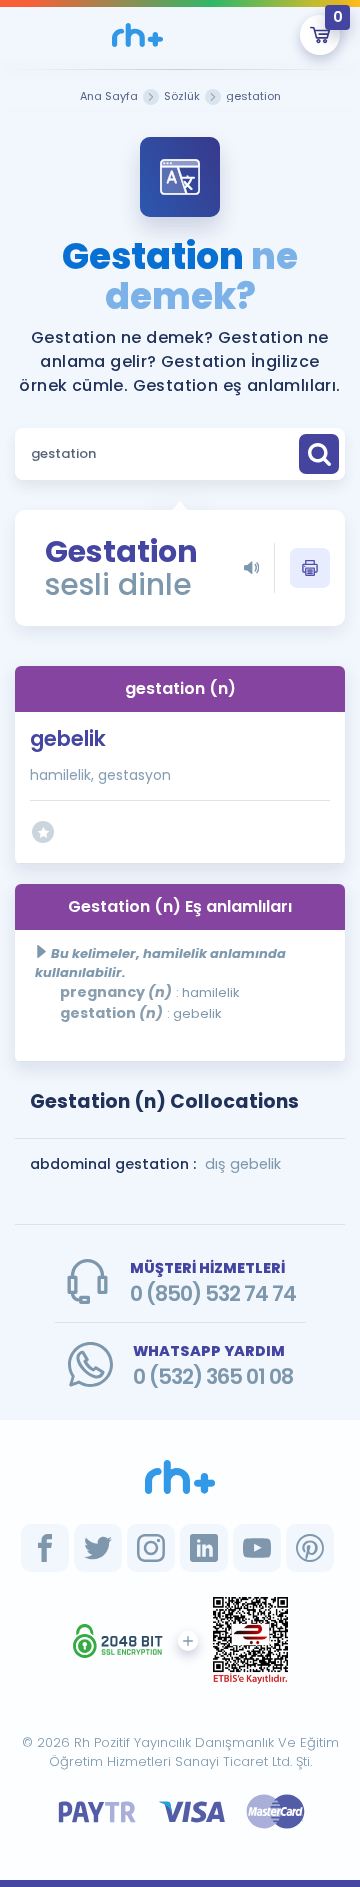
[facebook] (45, 1548)
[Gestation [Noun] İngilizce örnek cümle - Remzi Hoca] (137, 35)
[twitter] (98, 1548)
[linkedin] (204, 1548)
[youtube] (257, 1548)
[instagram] (151, 1548)
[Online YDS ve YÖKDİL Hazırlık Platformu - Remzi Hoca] (180, 1477)
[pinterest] (310, 1548)
